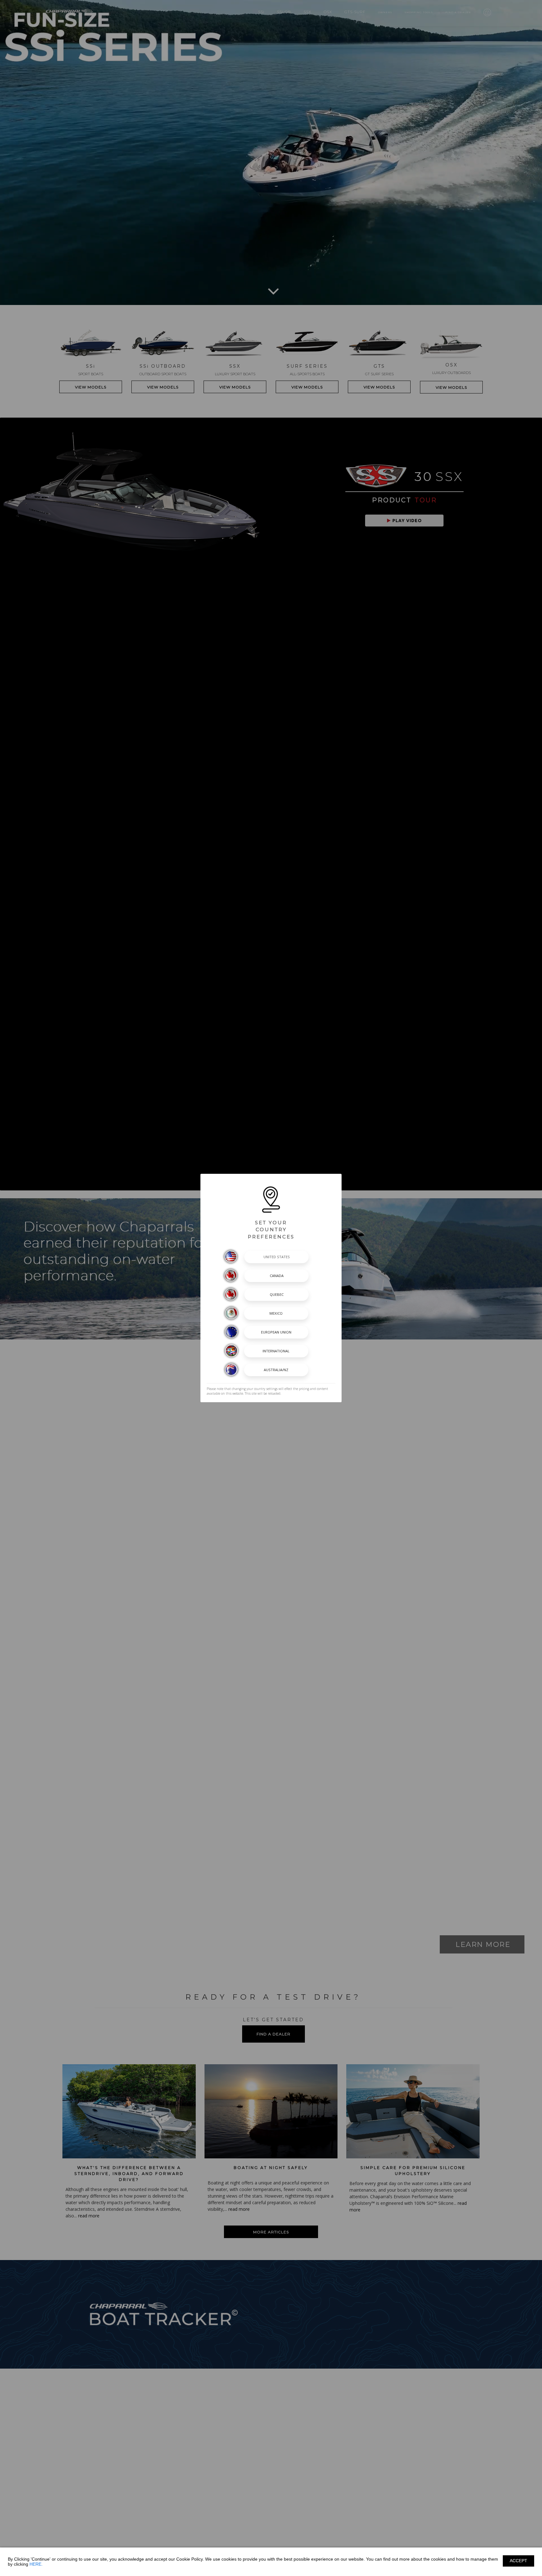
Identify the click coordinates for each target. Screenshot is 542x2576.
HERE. (36, 2564)
